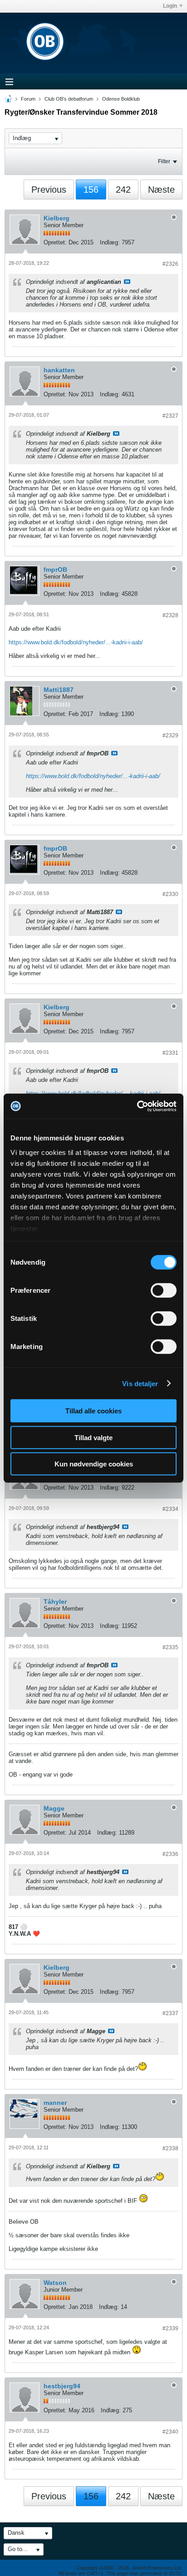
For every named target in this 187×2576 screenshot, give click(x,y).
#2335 (170, 1647)
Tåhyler (55, 1602)
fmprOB (55, 570)
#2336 (170, 1854)
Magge (54, 1808)
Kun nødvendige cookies (94, 1464)
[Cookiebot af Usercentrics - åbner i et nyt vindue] (137, 1106)
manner (55, 2103)
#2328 (170, 615)
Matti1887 (59, 690)
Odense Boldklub (121, 99)
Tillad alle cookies (93, 1411)
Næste (161, 190)
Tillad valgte (93, 1437)
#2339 (170, 2328)
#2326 (170, 264)
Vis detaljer (140, 1383)
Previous (49, 190)
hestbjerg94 (62, 2386)
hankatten (59, 370)
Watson (55, 2283)
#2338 (170, 2148)
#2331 (170, 1053)
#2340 (170, 2432)
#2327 (170, 416)
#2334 (170, 1509)
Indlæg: (110, 242)
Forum (28, 99)
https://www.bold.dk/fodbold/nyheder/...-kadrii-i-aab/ (76, 642)
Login (170, 6)
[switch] (164, 1290)
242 (123, 190)
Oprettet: (55, 242)
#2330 (170, 894)
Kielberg (57, 218)
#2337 (170, 2013)
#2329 (170, 735)
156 (91, 190)
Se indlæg (127, 282)
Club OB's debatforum (69, 99)
